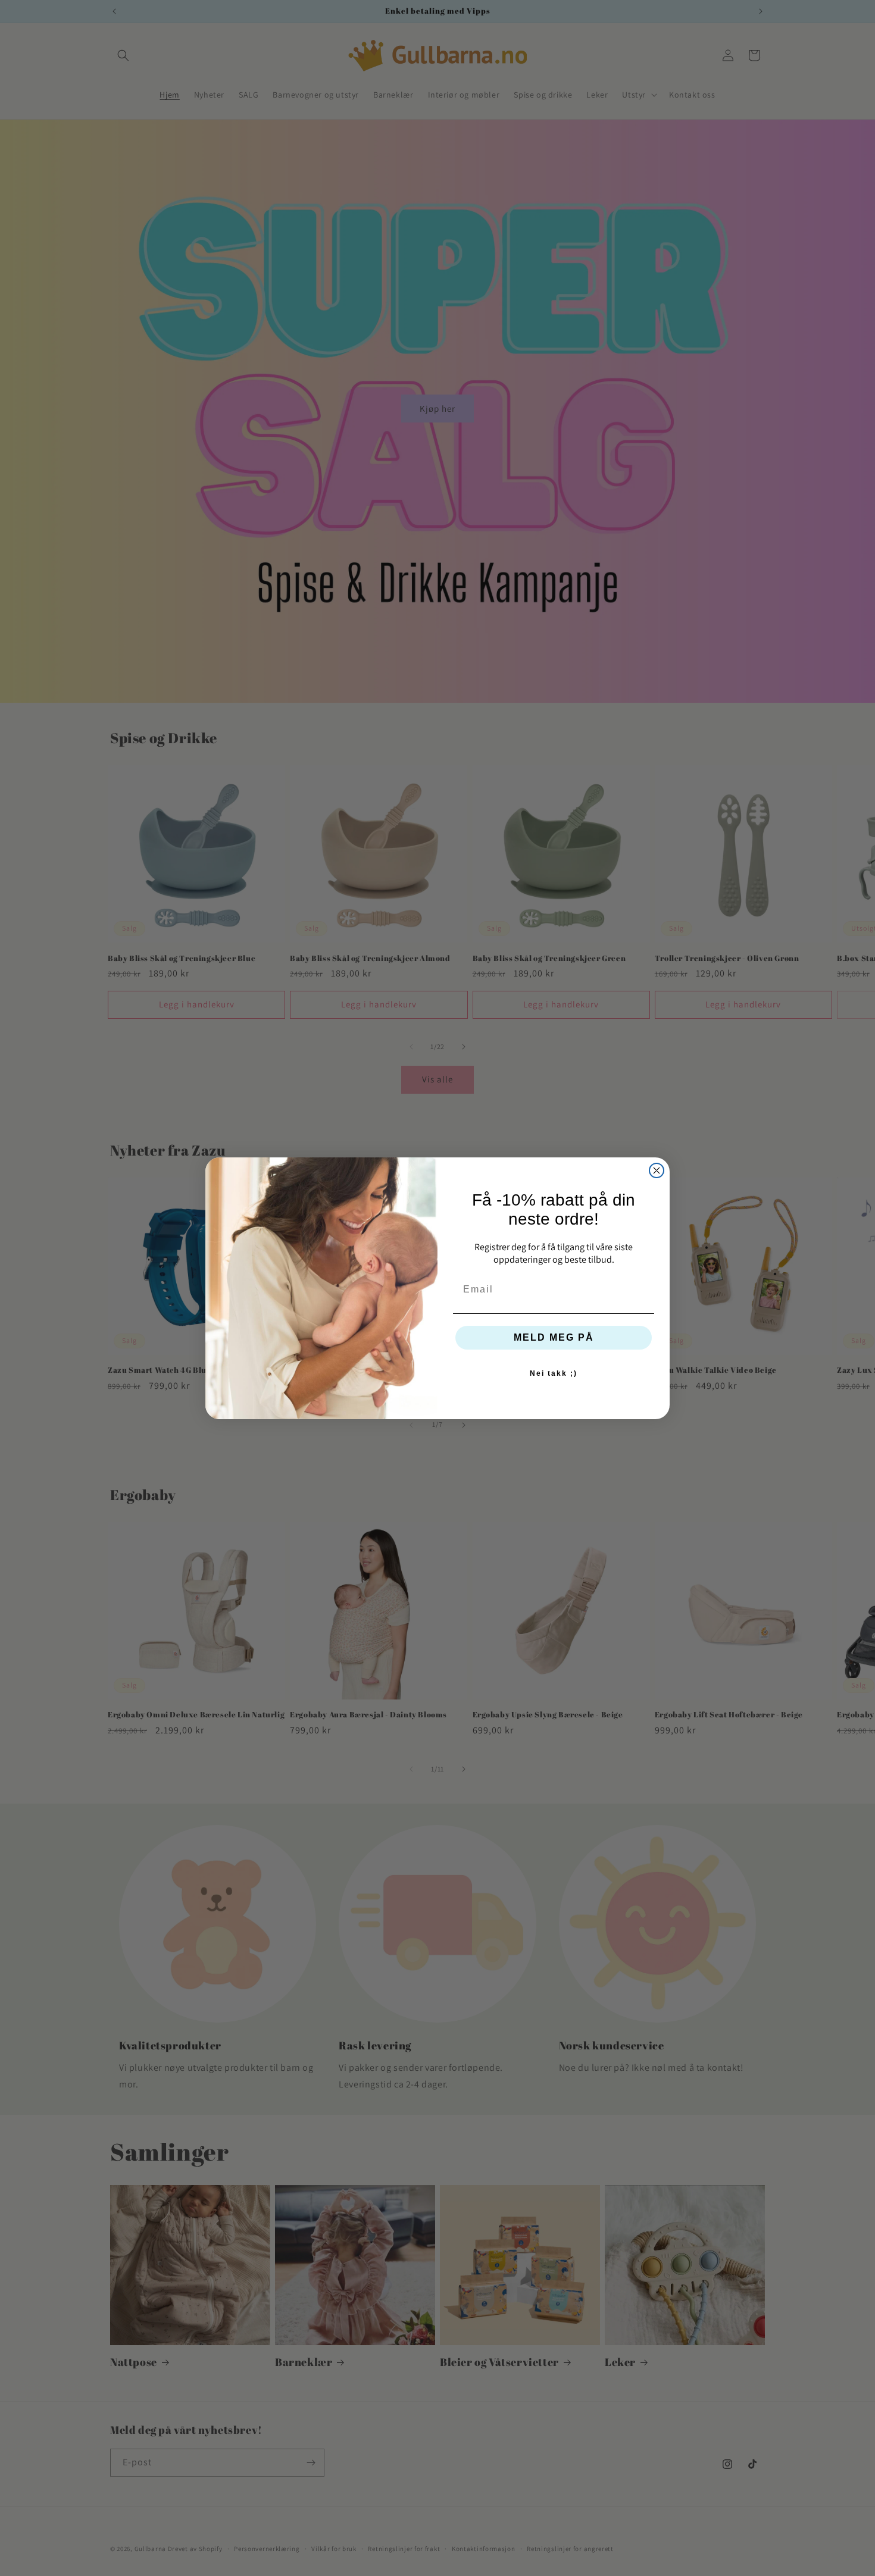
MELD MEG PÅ (554, 1337)
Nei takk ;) (554, 1373)
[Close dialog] (657, 1170)
